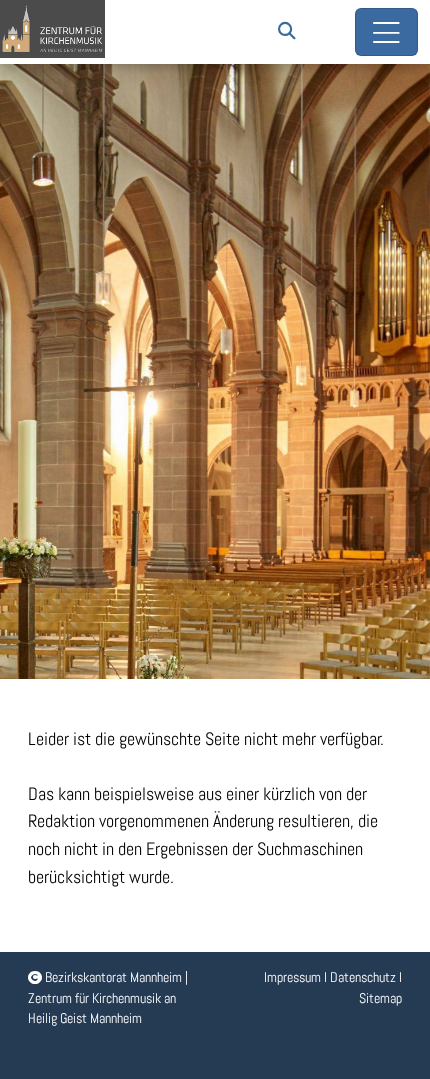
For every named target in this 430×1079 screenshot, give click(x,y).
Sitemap (380, 998)
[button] (287, 31)
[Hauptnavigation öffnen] (387, 32)
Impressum (292, 977)
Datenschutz (363, 977)
